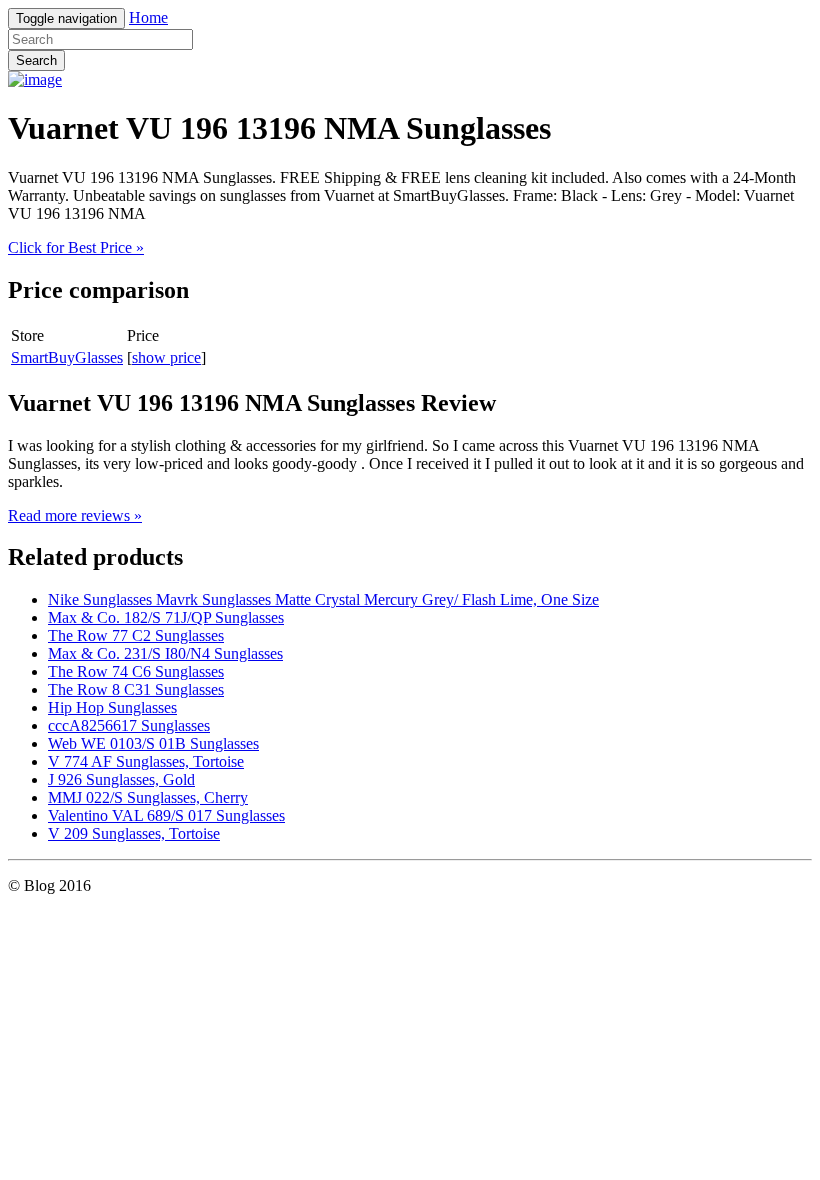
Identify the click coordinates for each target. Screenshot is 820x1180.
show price (166, 357)
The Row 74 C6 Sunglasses (136, 671)
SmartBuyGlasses (67, 357)
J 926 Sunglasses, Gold (121, 779)
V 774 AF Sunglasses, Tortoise (146, 761)
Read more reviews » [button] (75, 515)
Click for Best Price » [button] (76, 247)
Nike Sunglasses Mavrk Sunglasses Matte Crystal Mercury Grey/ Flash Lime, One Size (323, 599)
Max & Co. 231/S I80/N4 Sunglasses (165, 653)
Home (148, 17)
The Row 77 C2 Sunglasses (136, 635)
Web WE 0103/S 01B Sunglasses (153, 743)
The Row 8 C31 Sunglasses (136, 689)
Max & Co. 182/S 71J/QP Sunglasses (166, 617)
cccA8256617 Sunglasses (129, 725)
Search (36, 60)
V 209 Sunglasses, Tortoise (134, 833)
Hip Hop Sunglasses (112, 707)
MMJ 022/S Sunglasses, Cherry (148, 797)
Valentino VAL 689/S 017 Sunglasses (166, 815)
